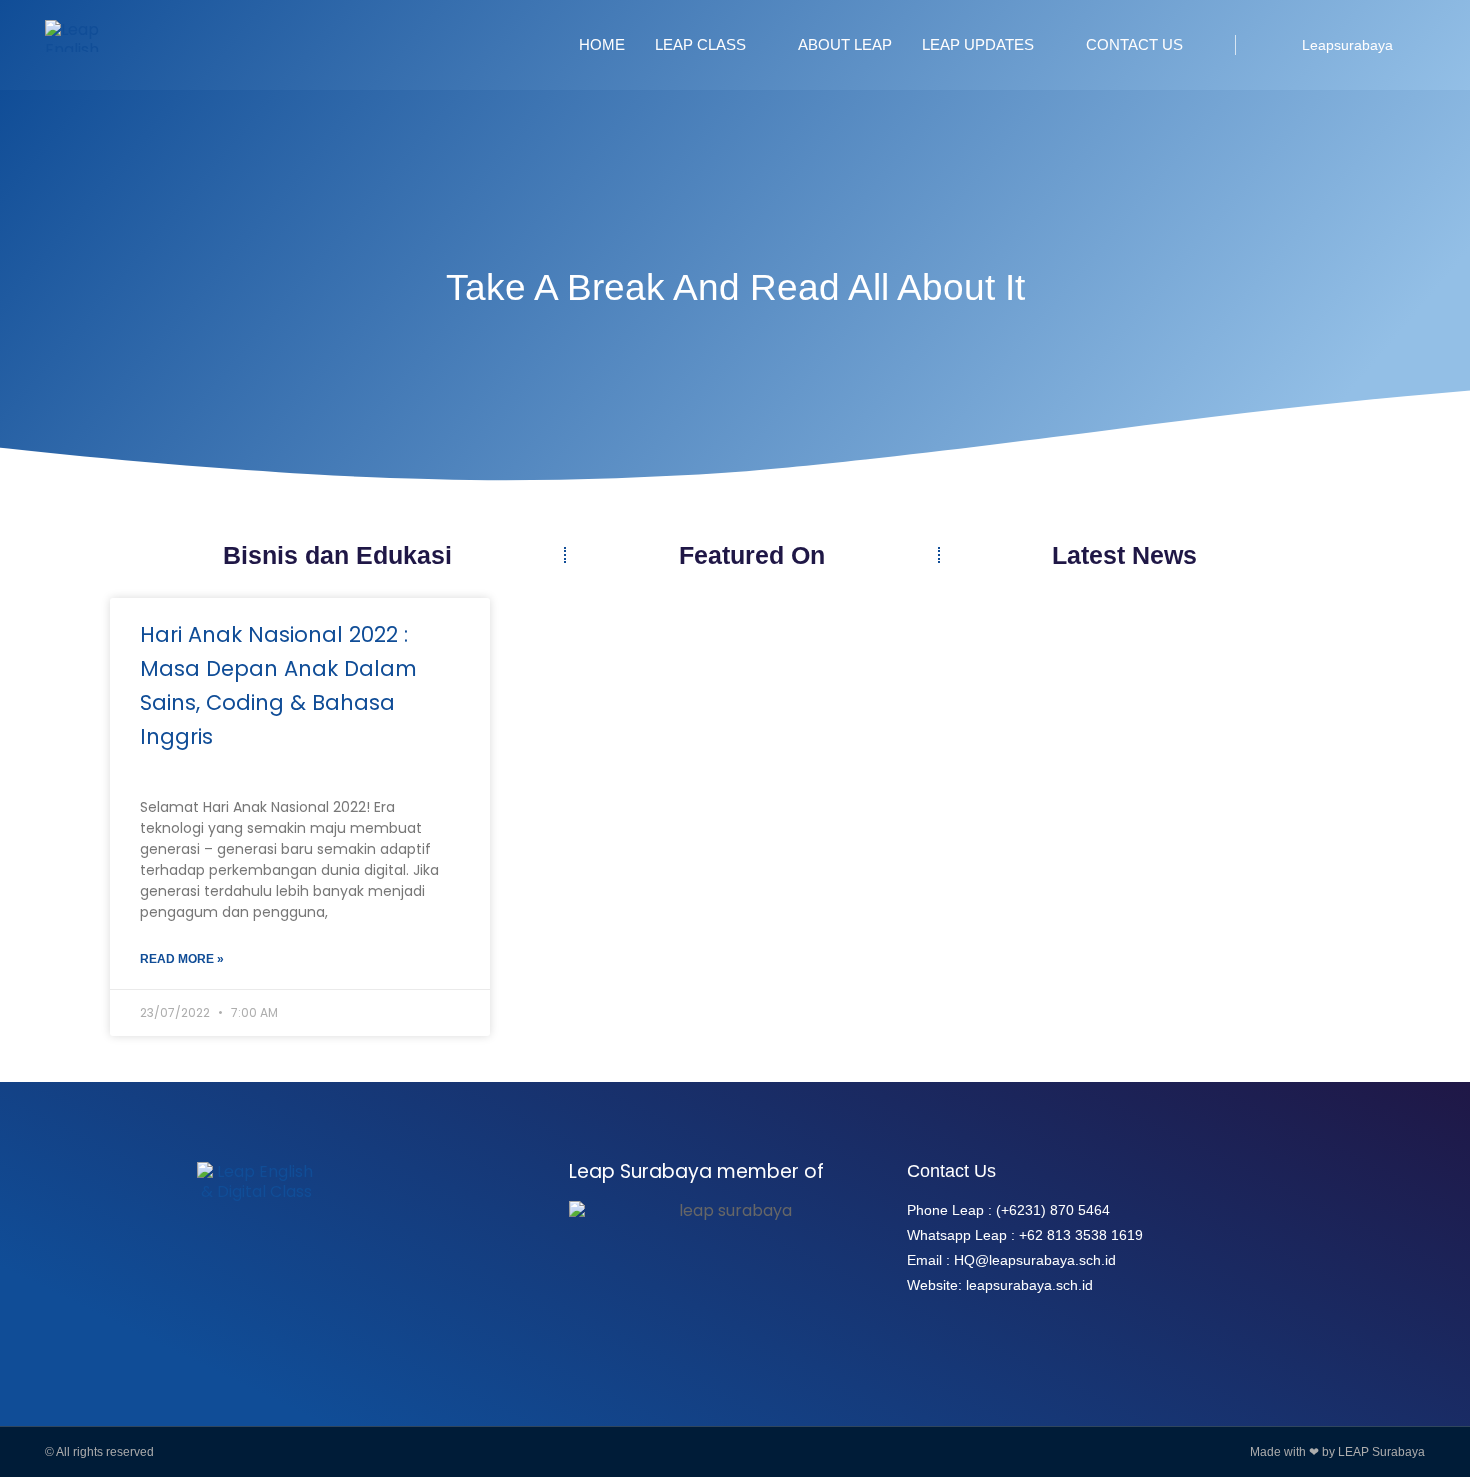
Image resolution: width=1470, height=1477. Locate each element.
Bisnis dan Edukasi (337, 555)
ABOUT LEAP (845, 44)
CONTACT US (1134, 44)
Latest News (1124, 555)
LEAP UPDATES (978, 44)
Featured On (752, 555)
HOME (602, 44)
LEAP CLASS (700, 44)
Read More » (182, 959)
